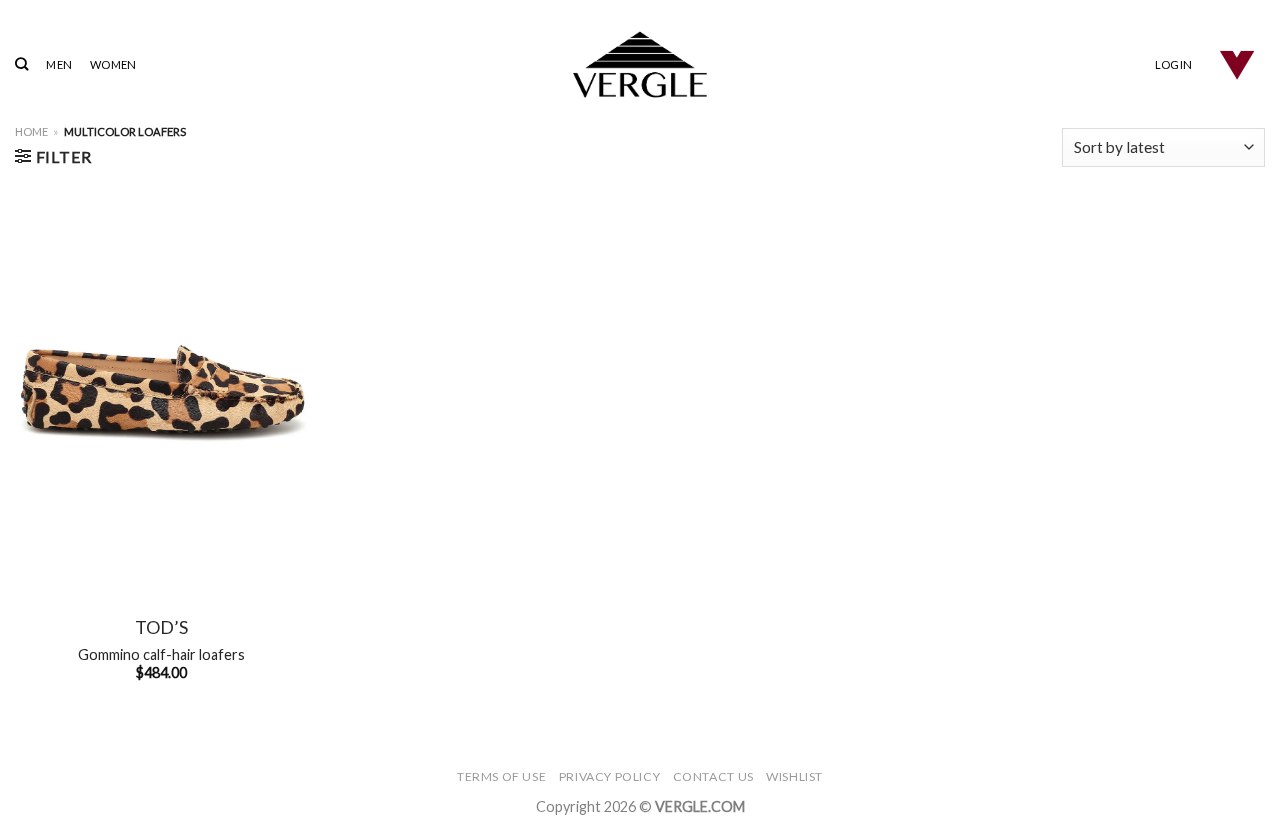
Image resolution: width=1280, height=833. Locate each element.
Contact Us (713, 776)
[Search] (21, 64)
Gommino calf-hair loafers (161, 654)
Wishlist (794, 776)
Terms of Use (501, 776)
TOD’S (161, 627)
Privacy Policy (610, 776)
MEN (59, 64)
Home (31, 131)
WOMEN (113, 64)
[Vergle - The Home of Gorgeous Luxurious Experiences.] (640, 64)
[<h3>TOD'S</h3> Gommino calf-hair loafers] (161, 390)
